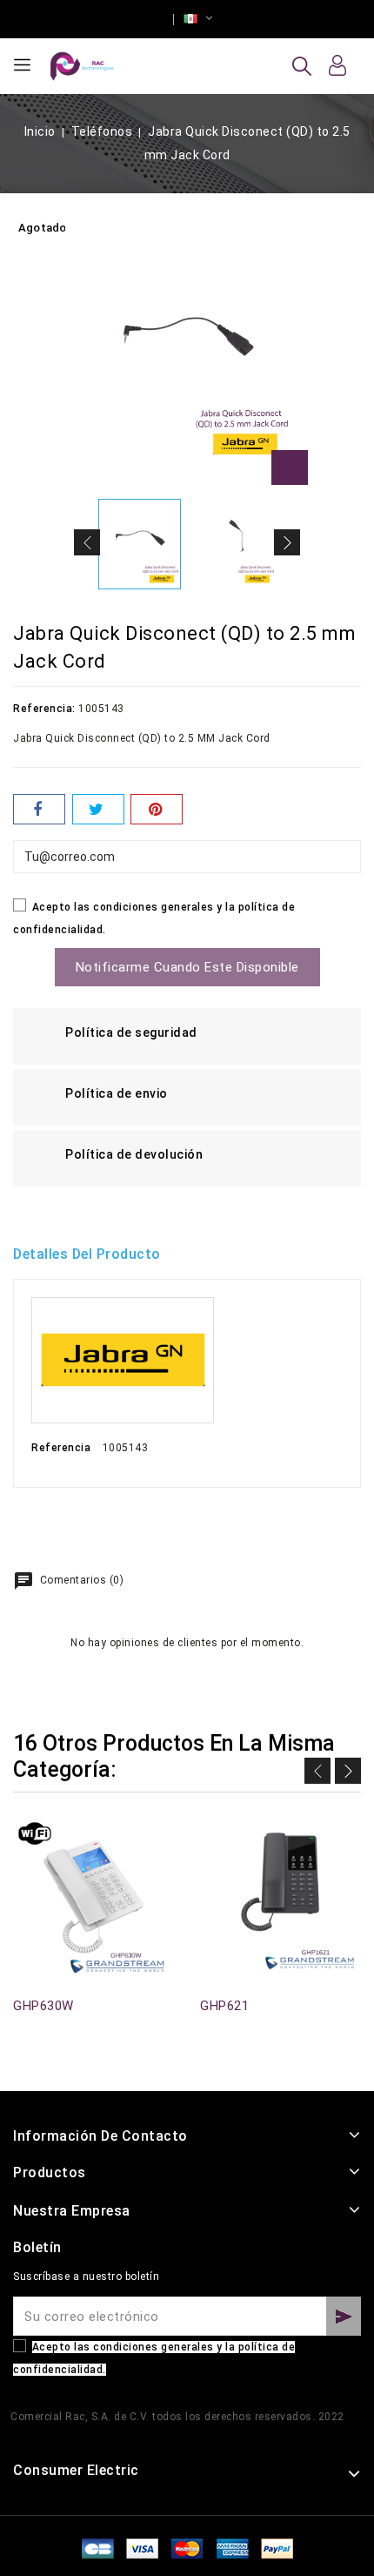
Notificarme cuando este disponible (187, 967)
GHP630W (43, 2006)
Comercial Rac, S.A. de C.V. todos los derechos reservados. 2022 (177, 2417)
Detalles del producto (87, 1254)
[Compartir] (39, 809)
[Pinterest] (157, 809)
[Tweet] (98, 809)
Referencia (61, 1448)
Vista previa (23, 1841)
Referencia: (44, 709)
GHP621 (224, 2006)
